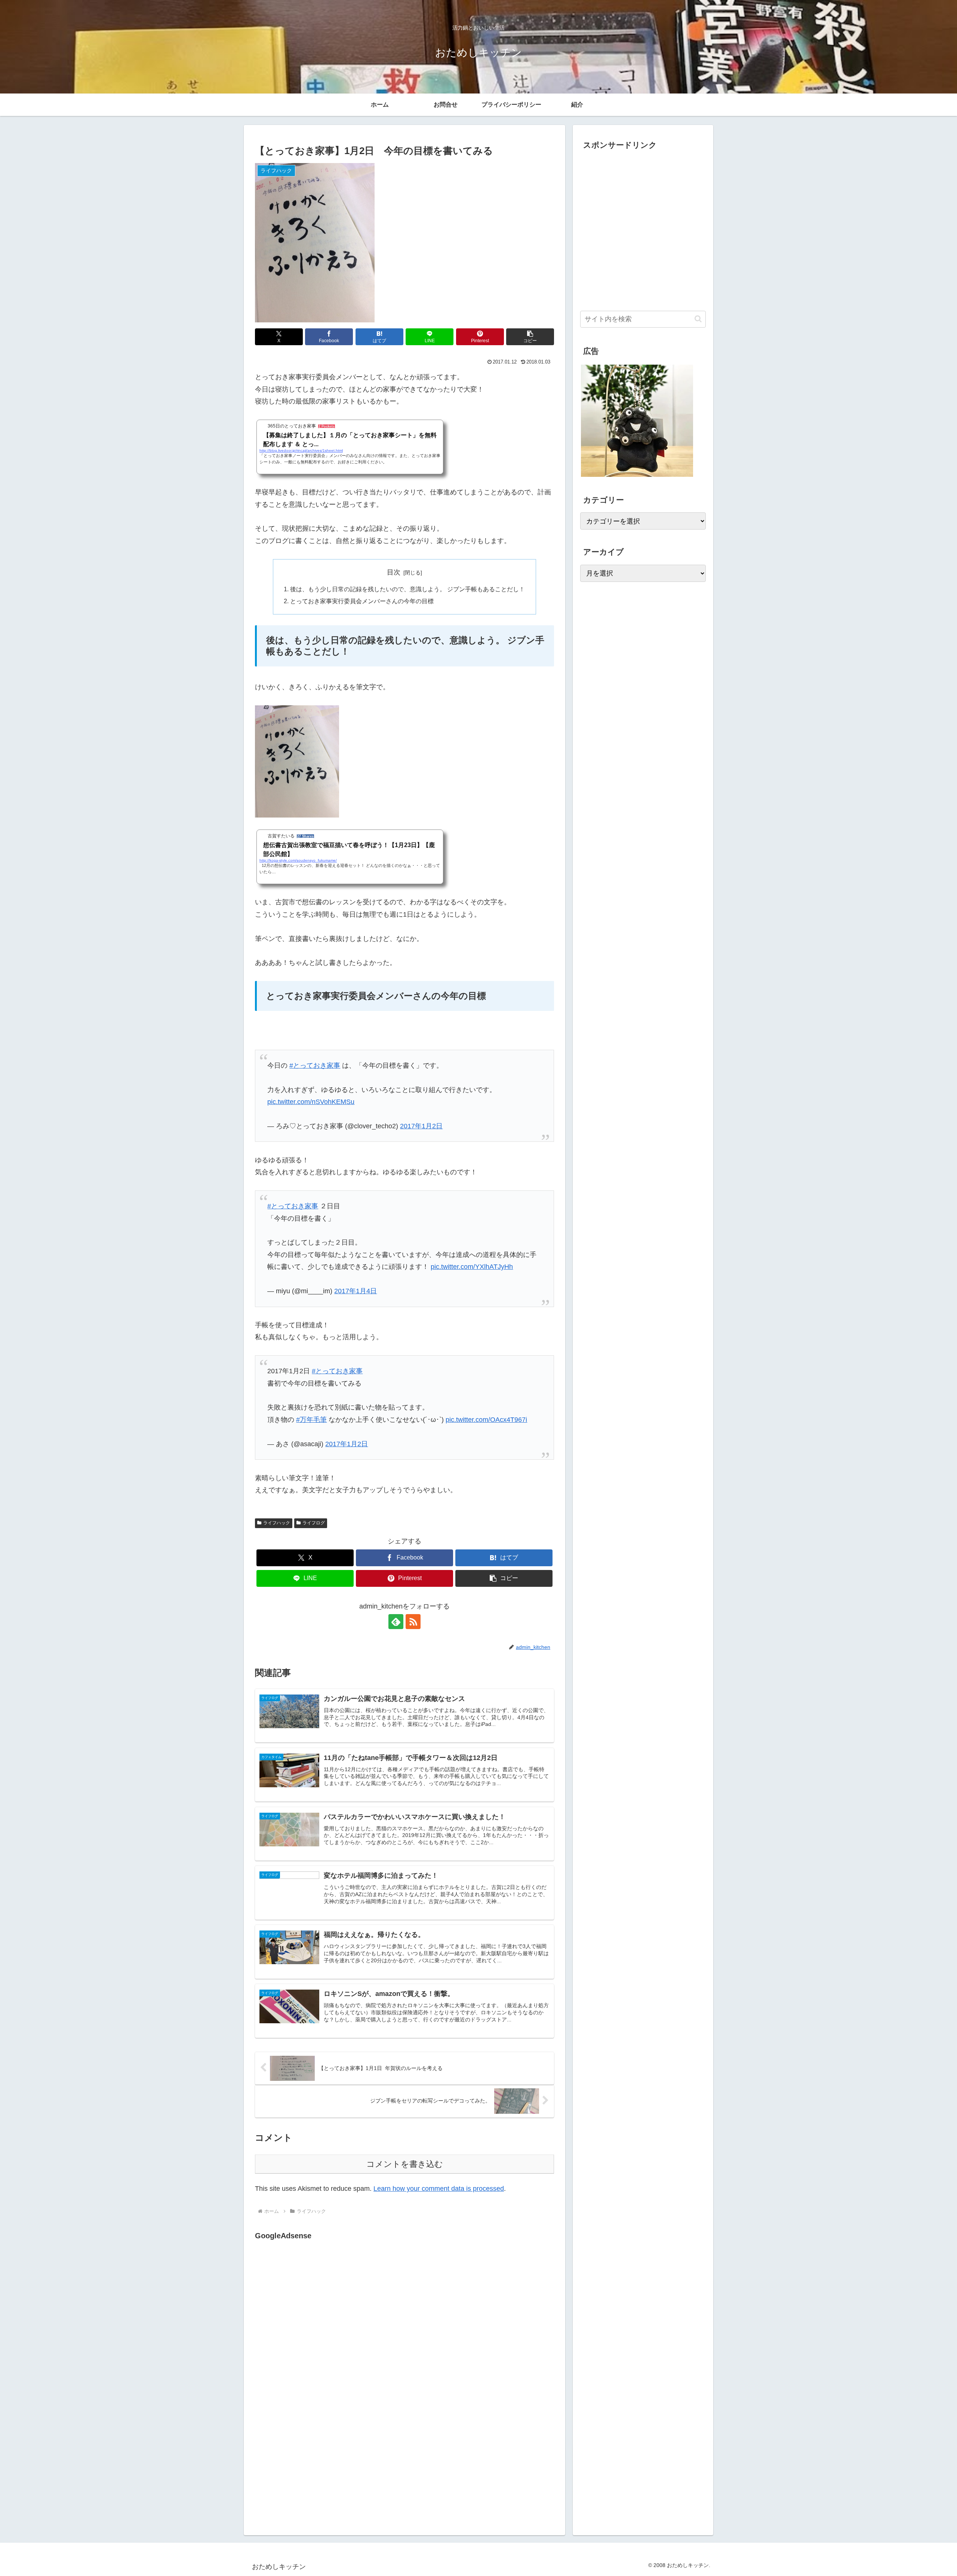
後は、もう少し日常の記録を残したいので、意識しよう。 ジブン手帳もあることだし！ (407, 589)
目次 (394, 572)
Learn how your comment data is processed (439, 2189)
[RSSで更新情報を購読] (413, 1622)
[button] (530, 337)
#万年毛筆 (311, 1420)
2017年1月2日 (421, 1126)
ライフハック (277, 1523)
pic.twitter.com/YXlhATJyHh (472, 1267)
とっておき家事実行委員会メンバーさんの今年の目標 (362, 601)
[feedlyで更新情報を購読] (396, 1622)
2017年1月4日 (356, 1291)
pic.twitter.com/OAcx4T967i (486, 1420)
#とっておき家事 (315, 1065)
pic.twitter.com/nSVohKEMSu (311, 1102)
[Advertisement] (318, 2319)
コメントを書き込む (405, 2164)
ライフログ (314, 1523)
